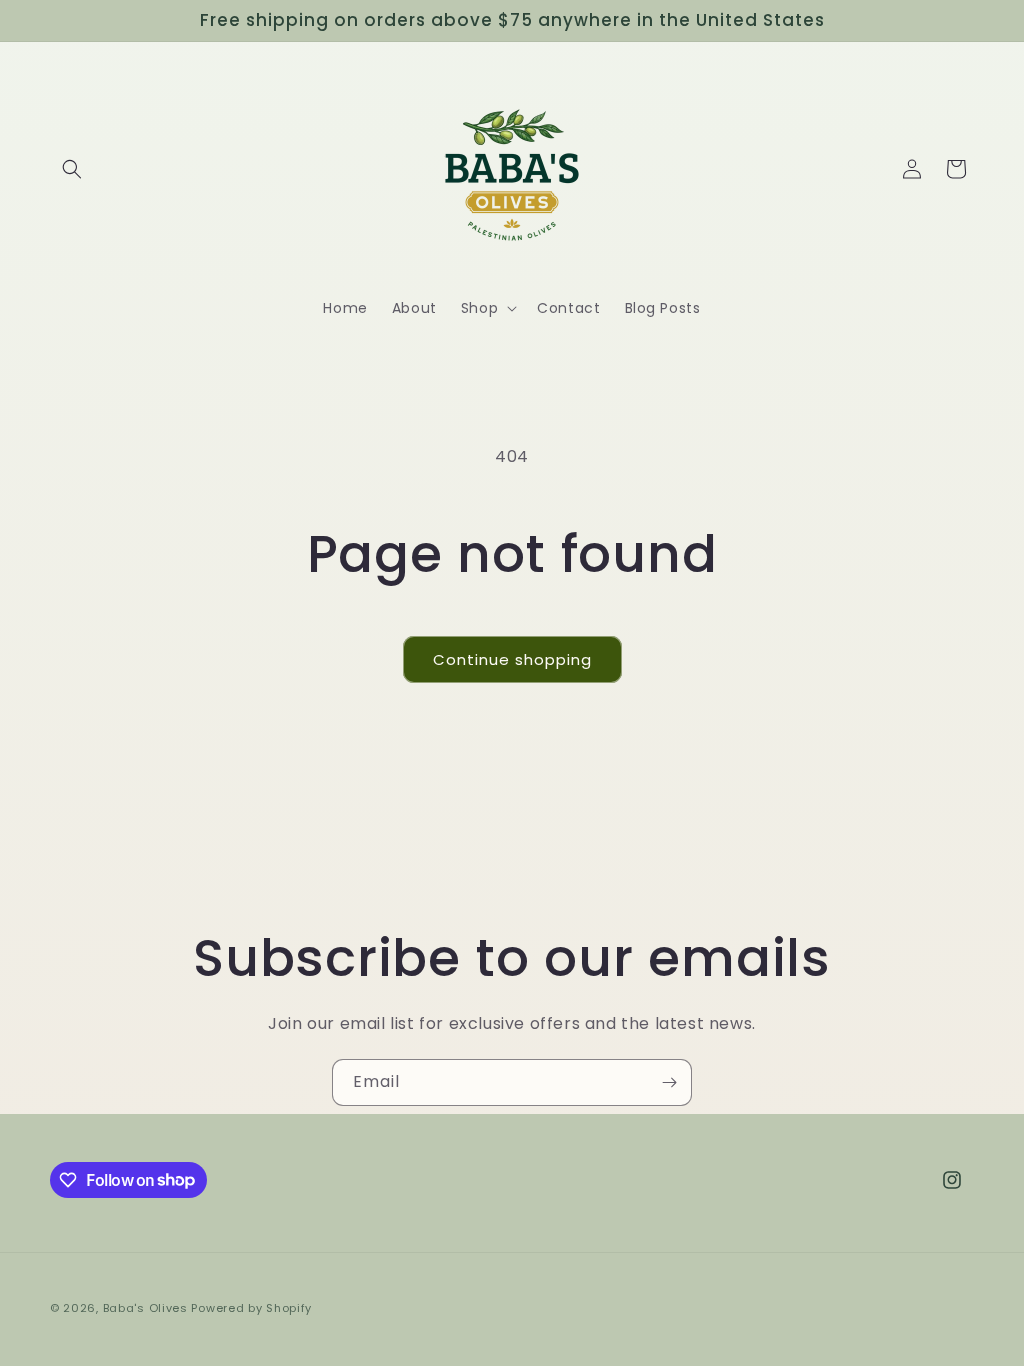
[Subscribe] (669, 1082)
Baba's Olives (145, 1308)
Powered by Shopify (251, 1308)
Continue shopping (512, 659)
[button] (72, 169)
